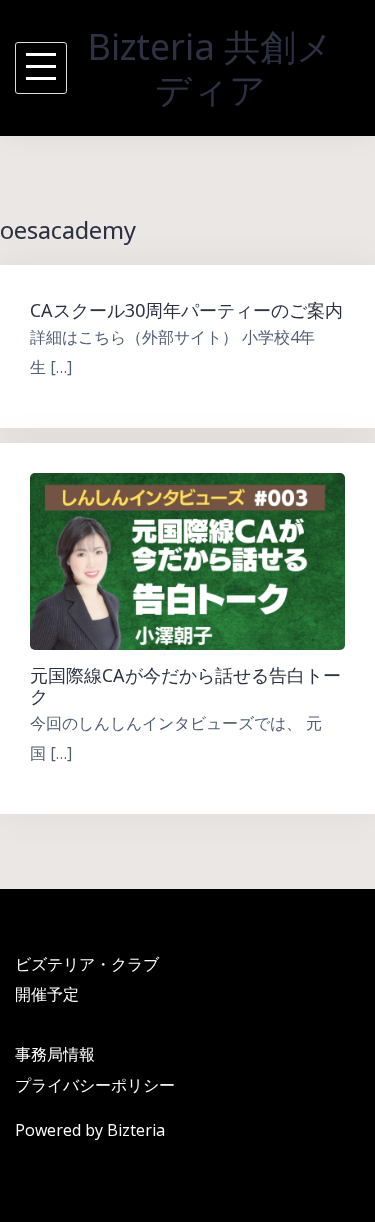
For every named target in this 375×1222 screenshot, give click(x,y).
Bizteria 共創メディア (210, 68)
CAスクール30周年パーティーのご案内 (186, 310)
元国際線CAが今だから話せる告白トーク (185, 686)
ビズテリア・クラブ (87, 964)
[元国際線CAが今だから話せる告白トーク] (187, 559)
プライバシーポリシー (95, 1085)
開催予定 (47, 994)
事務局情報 (55, 1054)
